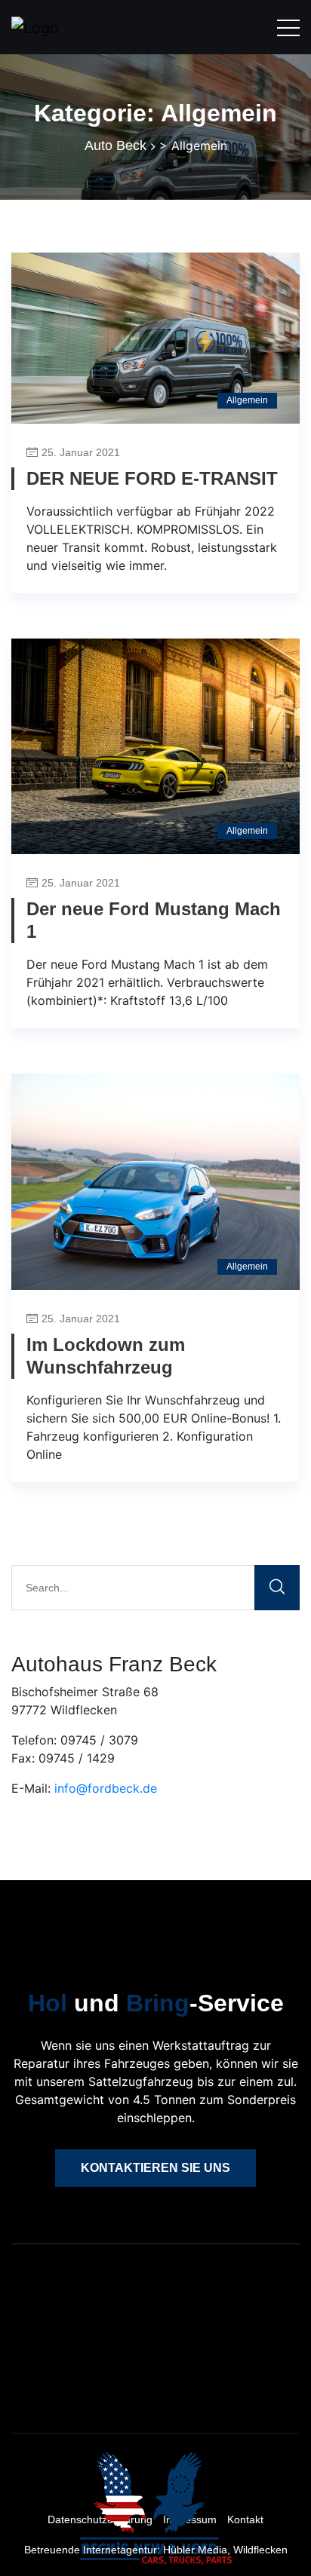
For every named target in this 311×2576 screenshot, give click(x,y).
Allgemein (247, 400)
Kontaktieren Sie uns (155, 2168)
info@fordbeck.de (106, 1788)
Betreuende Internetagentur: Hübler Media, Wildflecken (156, 2550)
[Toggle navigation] (288, 27)
